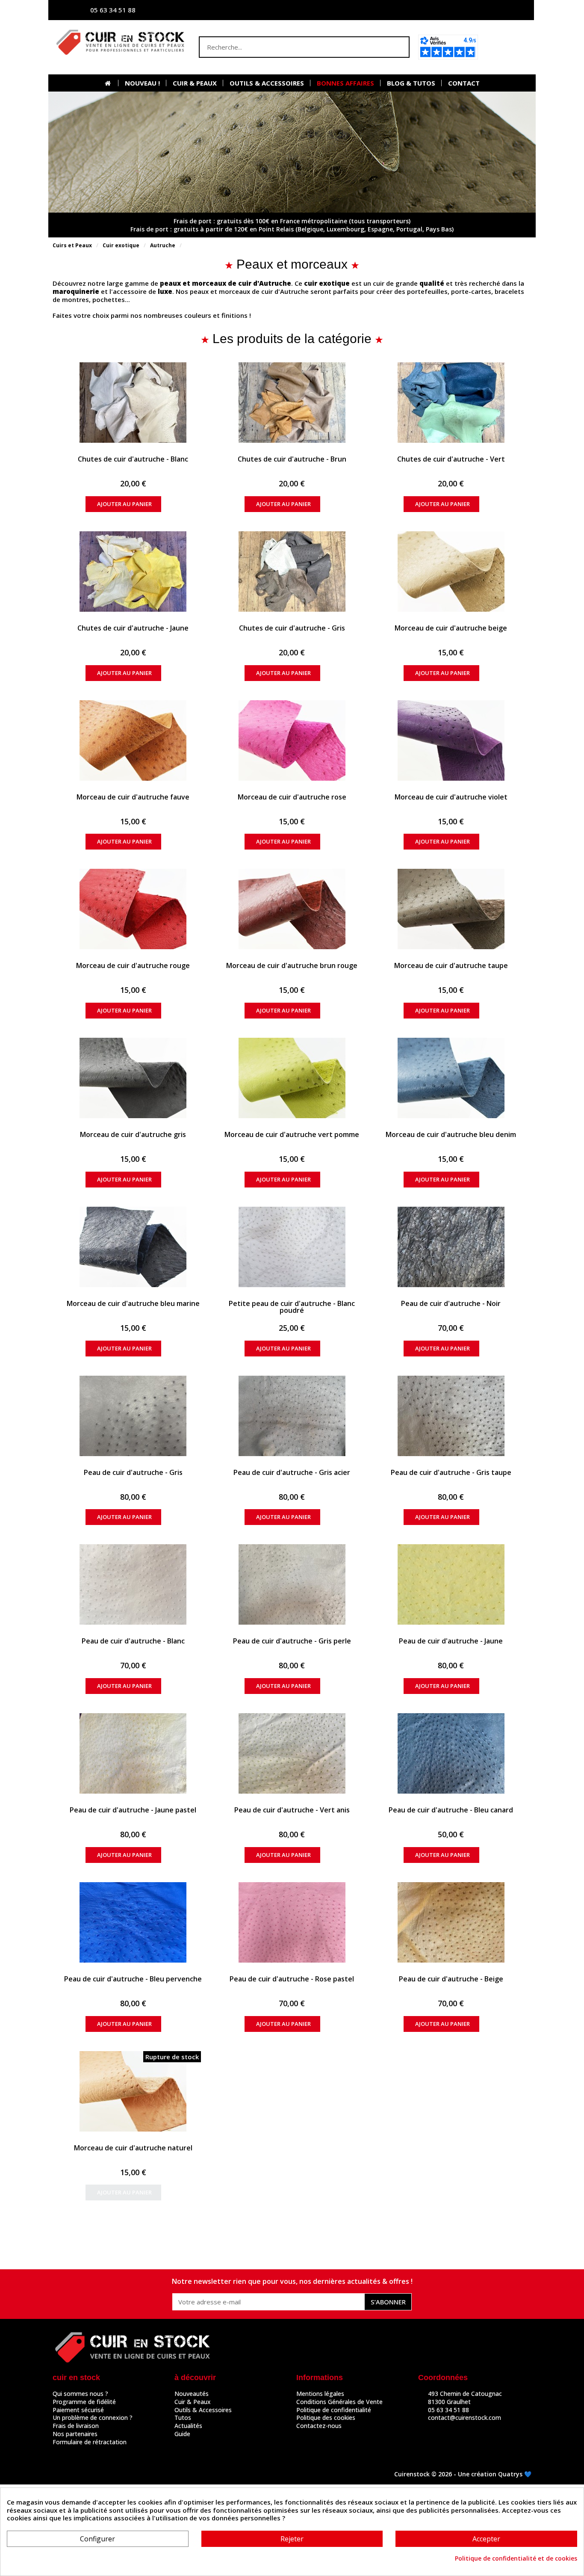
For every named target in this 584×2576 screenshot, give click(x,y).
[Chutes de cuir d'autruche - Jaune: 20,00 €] (133, 571)
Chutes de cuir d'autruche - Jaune (133, 628)
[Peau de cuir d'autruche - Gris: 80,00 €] (133, 1416)
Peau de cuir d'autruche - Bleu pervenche (133, 1979)
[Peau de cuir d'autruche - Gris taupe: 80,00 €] (451, 1416)
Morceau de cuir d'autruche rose (292, 797)
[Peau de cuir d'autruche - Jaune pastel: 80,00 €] (133, 1753)
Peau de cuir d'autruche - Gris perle (292, 1641)
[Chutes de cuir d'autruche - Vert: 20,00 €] (451, 403)
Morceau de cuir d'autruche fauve (133, 797)
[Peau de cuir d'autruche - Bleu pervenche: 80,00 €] (133, 1922)
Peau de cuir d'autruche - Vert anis (292, 1810)
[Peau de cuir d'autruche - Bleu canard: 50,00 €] (451, 1753)
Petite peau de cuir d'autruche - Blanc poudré (292, 1307)
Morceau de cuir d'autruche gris (133, 1134)
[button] (507, 47)
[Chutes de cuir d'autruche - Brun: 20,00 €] (292, 403)
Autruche (163, 245)
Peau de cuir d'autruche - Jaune (451, 1641)
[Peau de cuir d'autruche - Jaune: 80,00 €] (451, 1584)
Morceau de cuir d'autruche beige (451, 628)
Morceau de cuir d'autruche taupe (451, 965)
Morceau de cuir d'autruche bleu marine (133, 1303)
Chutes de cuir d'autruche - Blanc (133, 459)
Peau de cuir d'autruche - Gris (133, 1472)
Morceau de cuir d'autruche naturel (133, 2148)
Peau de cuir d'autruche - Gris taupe (451, 1472)
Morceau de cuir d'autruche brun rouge (292, 965)
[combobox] (287, 47)
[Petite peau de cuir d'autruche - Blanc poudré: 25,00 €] (292, 1247)
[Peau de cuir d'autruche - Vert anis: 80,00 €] (292, 1753)
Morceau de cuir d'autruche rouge (133, 965)
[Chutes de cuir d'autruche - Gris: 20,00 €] (292, 571)
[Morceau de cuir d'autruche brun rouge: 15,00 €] (292, 909)
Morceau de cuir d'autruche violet (451, 797)
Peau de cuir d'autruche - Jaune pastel (133, 1810)
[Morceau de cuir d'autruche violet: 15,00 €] (451, 740)
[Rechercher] (398, 47)
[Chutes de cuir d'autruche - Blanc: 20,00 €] (133, 403)
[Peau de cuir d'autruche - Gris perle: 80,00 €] (292, 1584)
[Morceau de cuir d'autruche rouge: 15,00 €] (133, 909)
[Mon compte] (444, 10)
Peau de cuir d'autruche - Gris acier (292, 1472)
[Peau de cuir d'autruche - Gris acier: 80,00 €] (292, 1416)
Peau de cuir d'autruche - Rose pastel (292, 1979)
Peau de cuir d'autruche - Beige (451, 1979)
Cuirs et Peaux (72, 245)
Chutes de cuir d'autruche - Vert (451, 459)
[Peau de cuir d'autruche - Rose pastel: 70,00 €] (292, 1922)
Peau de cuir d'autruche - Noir (451, 1303)
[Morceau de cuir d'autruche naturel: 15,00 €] (133, 2091)
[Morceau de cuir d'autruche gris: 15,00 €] (133, 1078)
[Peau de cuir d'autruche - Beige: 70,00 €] (451, 1922)
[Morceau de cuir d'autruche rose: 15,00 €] (292, 740)
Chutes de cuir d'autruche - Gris (292, 628)
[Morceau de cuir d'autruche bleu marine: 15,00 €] (133, 1247)
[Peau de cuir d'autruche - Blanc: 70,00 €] (133, 1584)
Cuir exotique (121, 245)
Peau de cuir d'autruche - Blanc (133, 1641)
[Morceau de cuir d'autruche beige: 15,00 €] (451, 571)
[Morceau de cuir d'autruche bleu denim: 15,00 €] (451, 1078)
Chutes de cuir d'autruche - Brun (292, 459)
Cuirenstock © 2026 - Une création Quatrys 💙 (463, 2474)
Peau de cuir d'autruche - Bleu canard (451, 1810)
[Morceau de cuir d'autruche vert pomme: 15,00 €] (292, 1078)
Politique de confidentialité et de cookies (516, 2558)
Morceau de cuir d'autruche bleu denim (451, 1134)
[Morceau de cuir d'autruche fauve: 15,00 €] (133, 740)
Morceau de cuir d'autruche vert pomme (292, 1134)
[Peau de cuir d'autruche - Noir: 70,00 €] (451, 1247)
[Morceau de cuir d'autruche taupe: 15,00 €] (451, 909)
